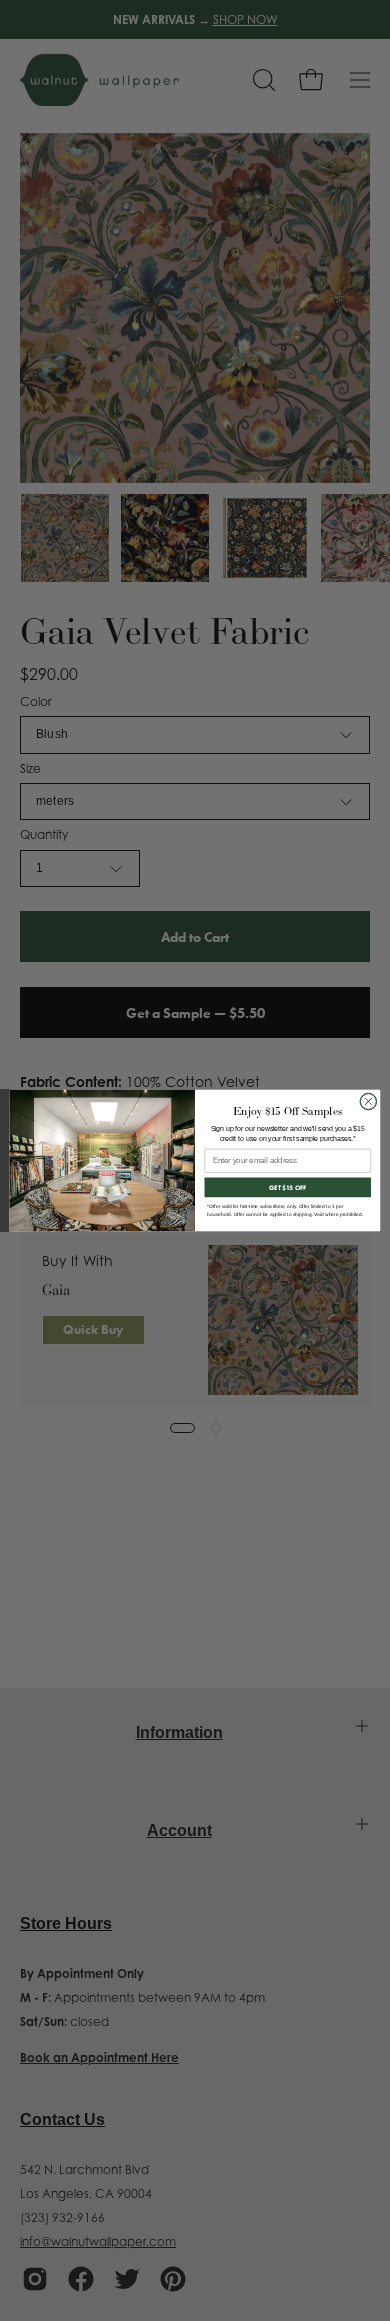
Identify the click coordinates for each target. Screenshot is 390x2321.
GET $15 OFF (288, 1187)
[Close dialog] (368, 1101)
